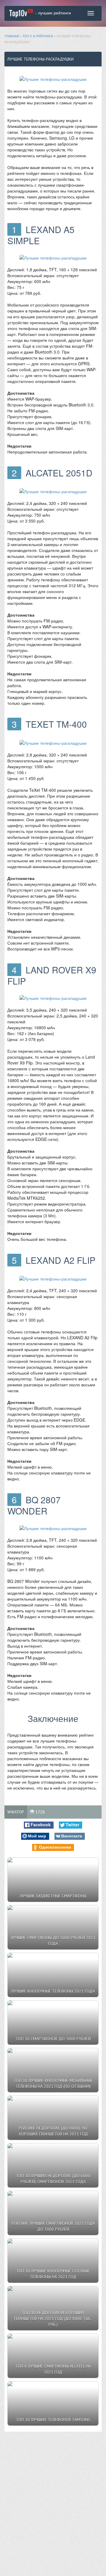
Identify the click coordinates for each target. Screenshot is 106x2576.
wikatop (16, 1812)
